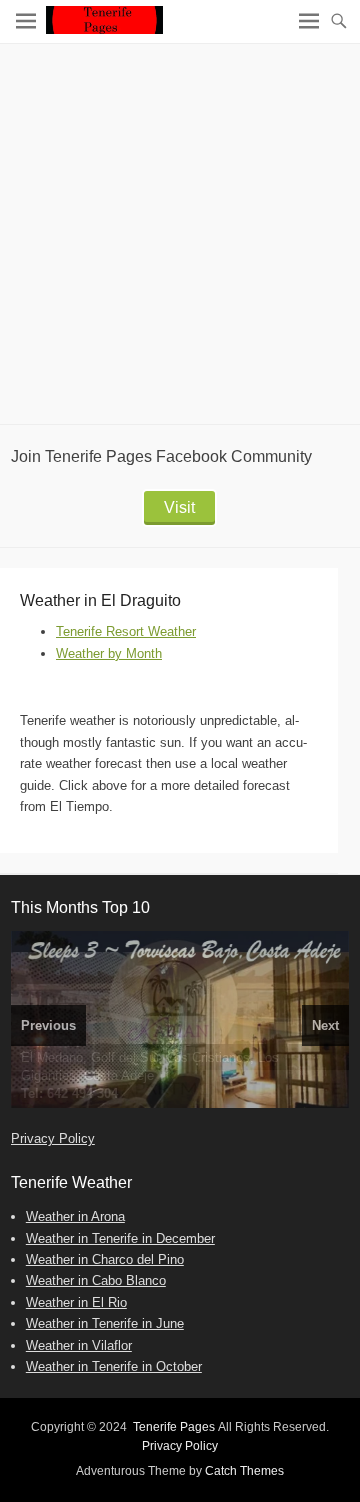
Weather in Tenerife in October (114, 1366)
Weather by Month (109, 653)
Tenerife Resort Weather (126, 631)
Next (325, 1025)
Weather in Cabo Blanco (96, 1280)
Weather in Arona (75, 1216)
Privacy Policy (53, 1138)
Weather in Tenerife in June (105, 1323)
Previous (48, 1025)
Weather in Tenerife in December (120, 1238)
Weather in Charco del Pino (105, 1259)
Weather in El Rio (76, 1302)
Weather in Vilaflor (79, 1345)
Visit (179, 507)
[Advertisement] (180, 234)
